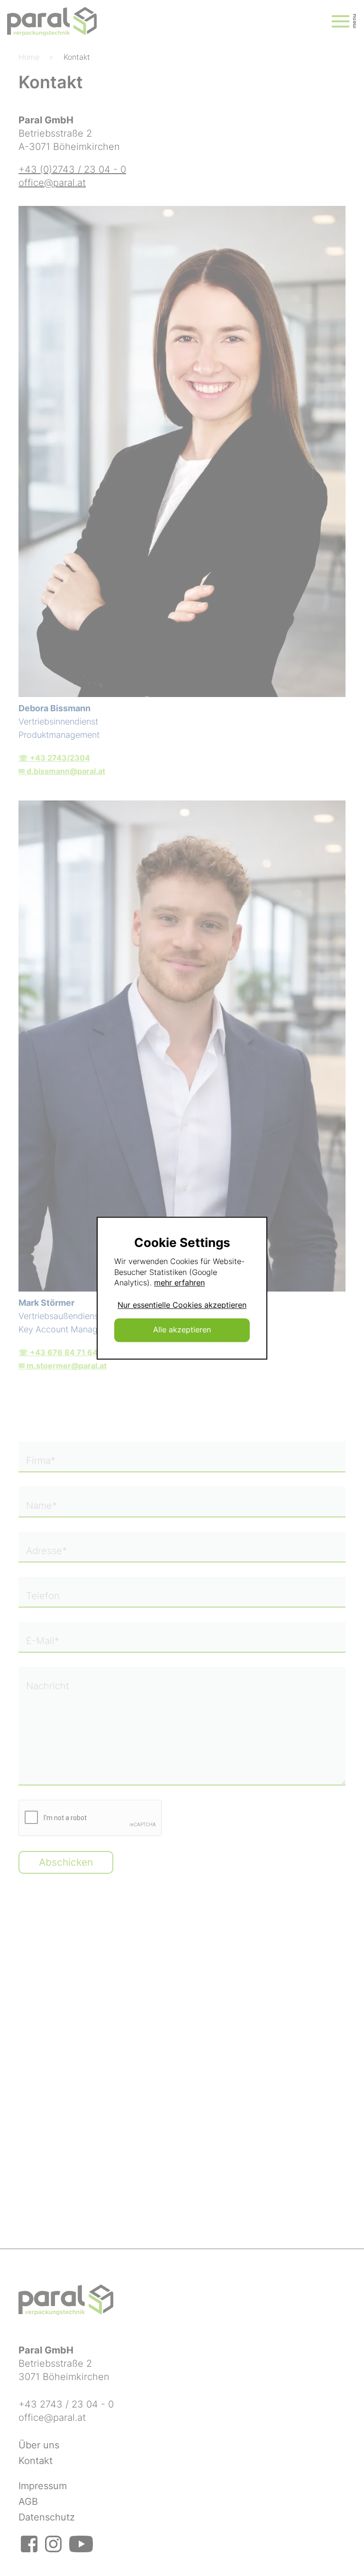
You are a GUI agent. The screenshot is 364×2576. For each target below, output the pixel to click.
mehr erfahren (179, 1283)
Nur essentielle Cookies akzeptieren (182, 1305)
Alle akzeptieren (182, 1330)
